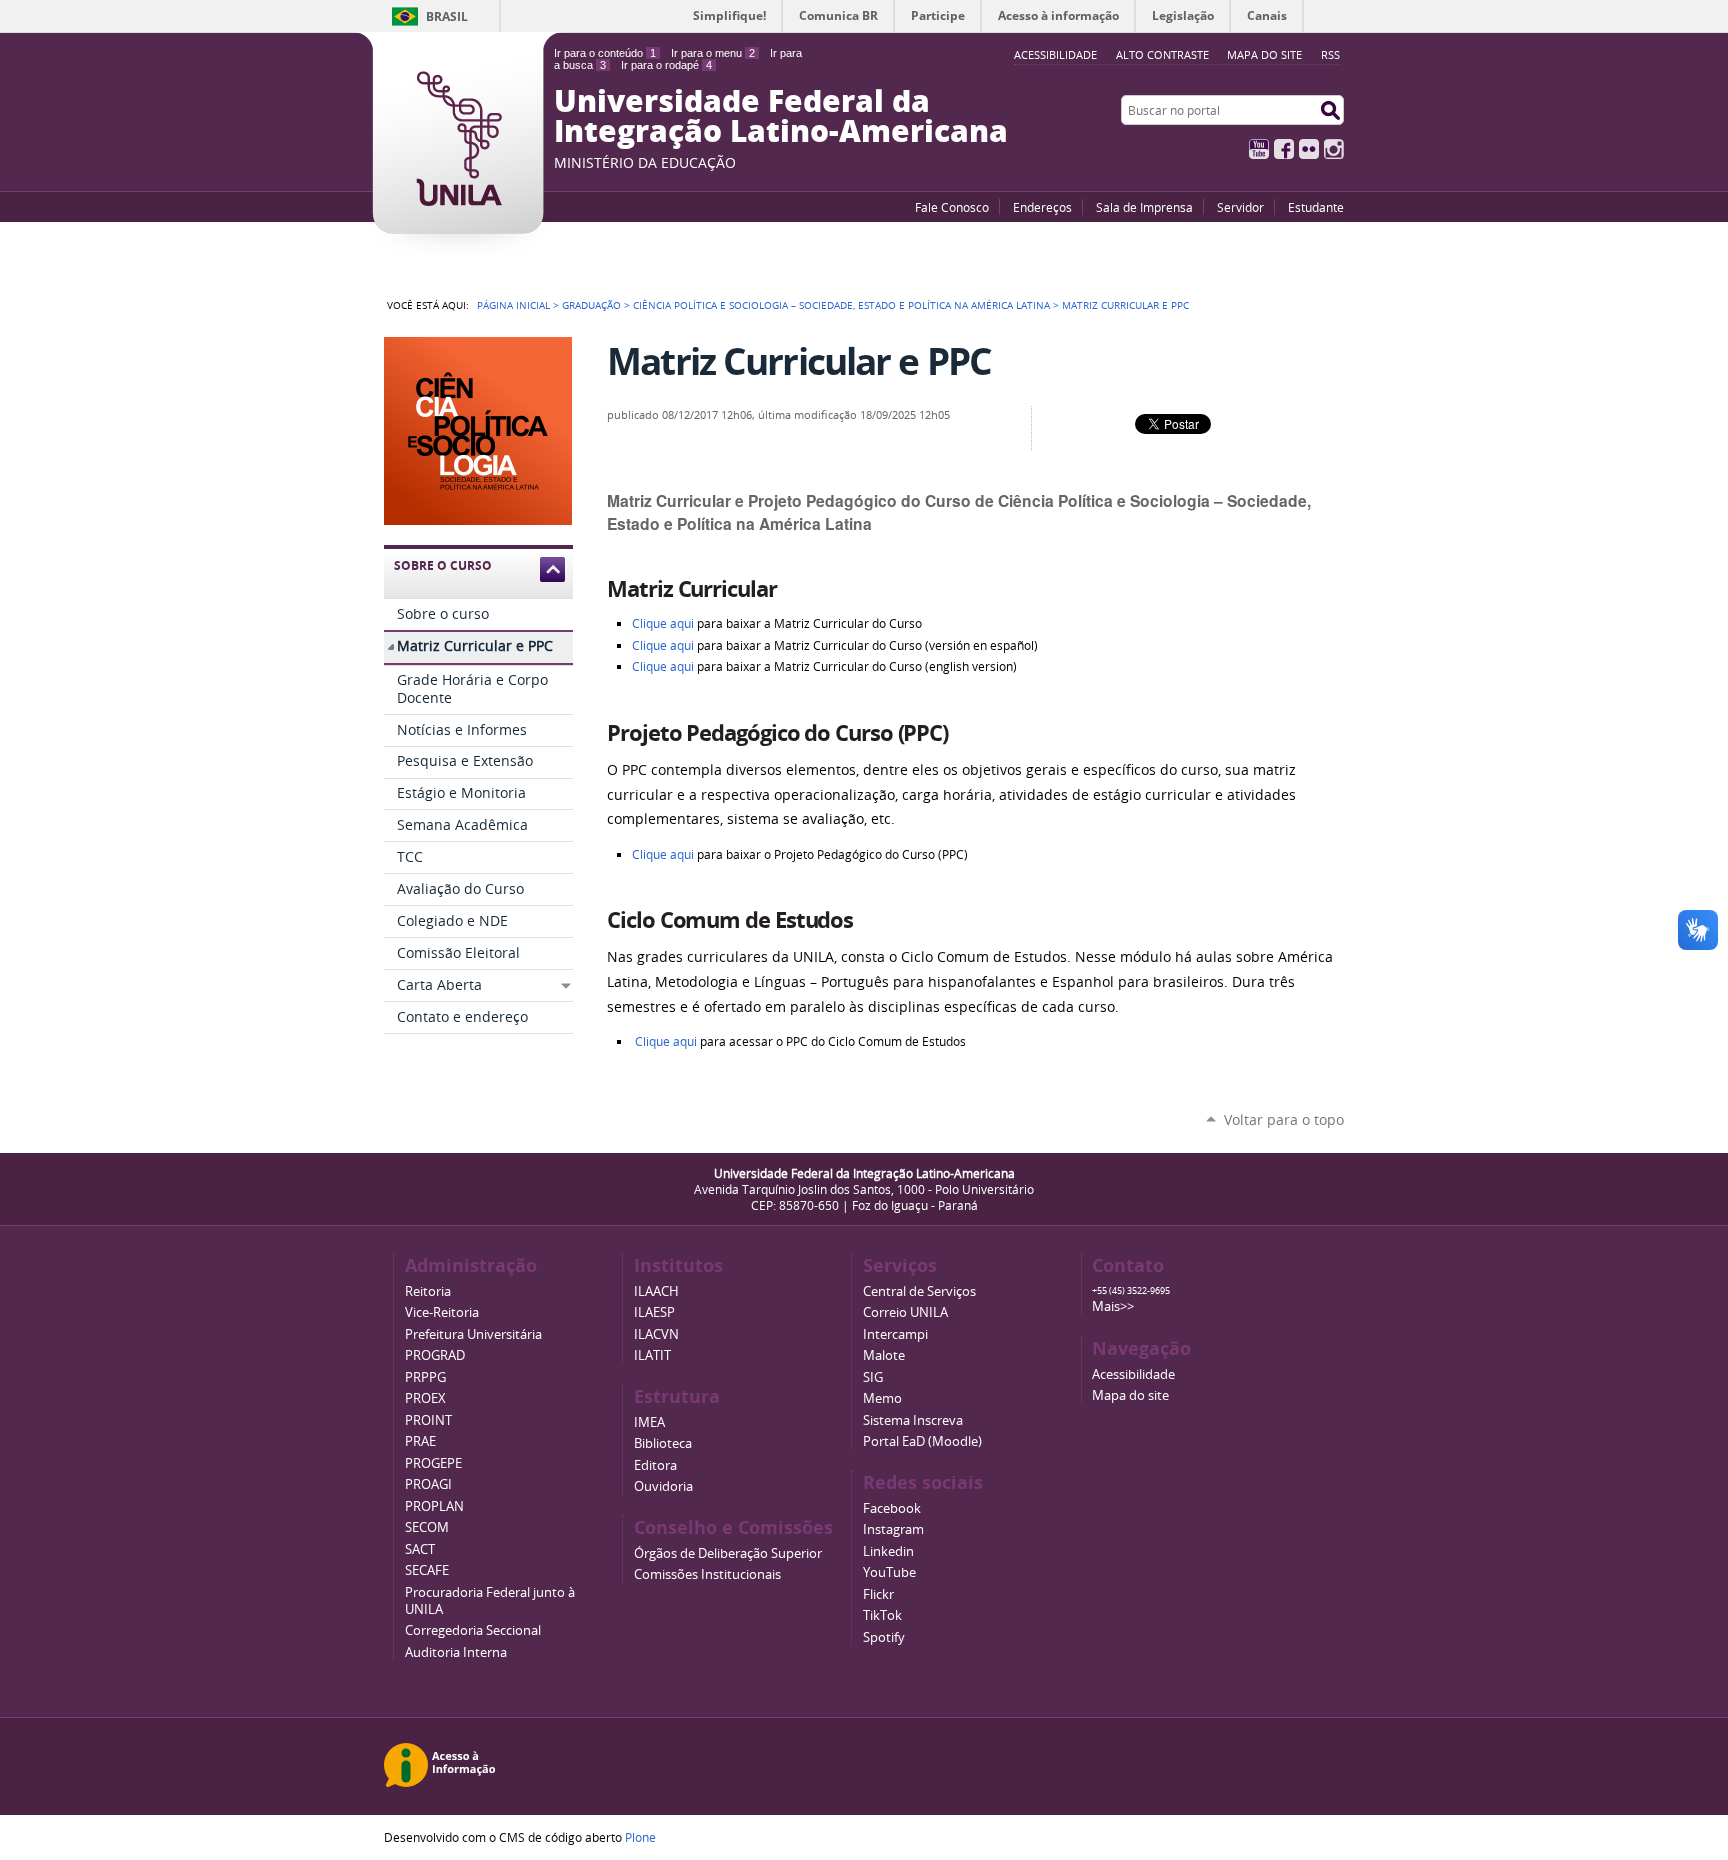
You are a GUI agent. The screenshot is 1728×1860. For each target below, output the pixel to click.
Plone (640, 1837)
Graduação (591, 305)
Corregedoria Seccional (473, 1630)
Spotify (884, 1637)
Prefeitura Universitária (473, 1334)
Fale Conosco (952, 207)
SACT (420, 1549)
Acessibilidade (1133, 1374)
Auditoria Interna (456, 1652)
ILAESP (654, 1312)
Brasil (447, 16)
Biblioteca (663, 1443)
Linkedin (888, 1551)
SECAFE (427, 1570)
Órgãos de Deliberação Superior (728, 1553)
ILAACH (656, 1291)
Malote (884, 1355)
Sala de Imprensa (1144, 207)
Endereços (1042, 207)
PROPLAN (434, 1506)
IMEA (649, 1422)
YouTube (1259, 149)
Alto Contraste (1162, 54)
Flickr (1309, 149)
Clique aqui (664, 623)
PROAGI (428, 1484)
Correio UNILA (905, 1312)
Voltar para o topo (1284, 1119)
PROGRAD (435, 1355)
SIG (873, 1377)
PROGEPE (433, 1463)
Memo (882, 1398)
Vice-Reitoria (442, 1312)
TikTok (882, 1615)
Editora (655, 1465)
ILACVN (656, 1334)
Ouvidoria (663, 1486)
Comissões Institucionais (707, 1574)
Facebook (1284, 149)
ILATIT (652, 1355)
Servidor (1240, 207)
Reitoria (428, 1291)
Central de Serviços (919, 1291)
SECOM (427, 1527)
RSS (1330, 54)
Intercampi (895, 1334)
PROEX (425, 1398)
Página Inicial (513, 305)
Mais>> (1113, 1306)
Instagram (1334, 149)
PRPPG (425, 1377)
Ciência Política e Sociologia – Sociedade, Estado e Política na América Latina (841, 305)
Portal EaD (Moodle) (922, 1441)
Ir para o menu (713, 53)
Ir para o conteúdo (605, 53)
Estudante (1316, 207)
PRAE (420, 1441)
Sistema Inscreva (913, 1420)
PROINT (428, 1420)
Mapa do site (1264, 54)
